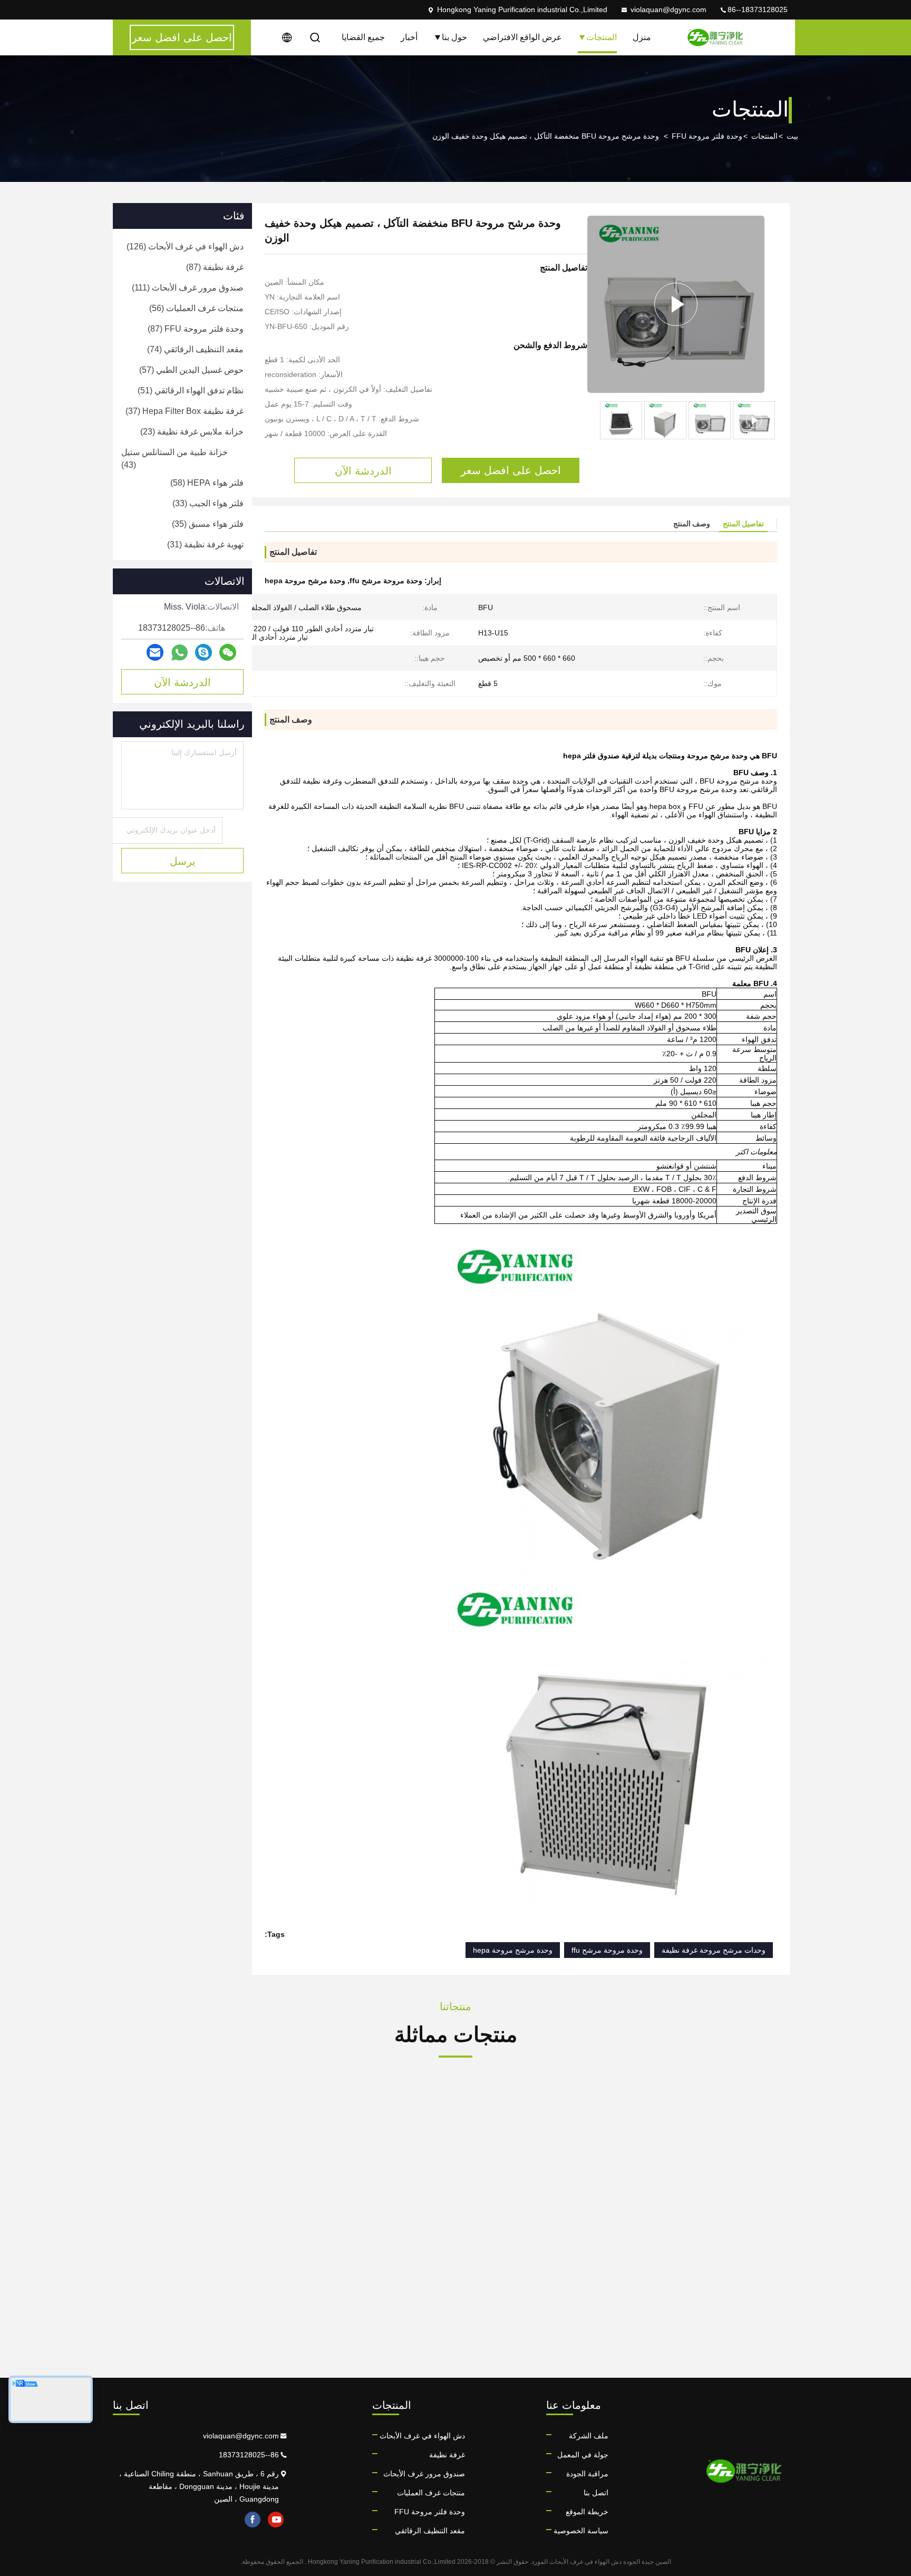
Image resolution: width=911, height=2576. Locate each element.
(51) (191, 390)
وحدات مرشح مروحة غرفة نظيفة (714, 1950)
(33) (208, 503)
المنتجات (602, 37)
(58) (207, 483)
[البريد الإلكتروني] (155, 652)
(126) (185, 247)
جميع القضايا (363, 37)
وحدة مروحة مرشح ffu (607, 1950)
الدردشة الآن (182, 682)
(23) (192, 432)
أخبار (409, 37)
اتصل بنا (596, 2493)
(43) (175, 459)
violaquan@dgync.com (668, 9)
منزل (642, 37)
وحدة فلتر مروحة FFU (707, 136)
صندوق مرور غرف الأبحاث (424, 2474)
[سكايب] (203, 652)
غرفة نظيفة (447, 2455)
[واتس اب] (180, 653)
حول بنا (454, 37)
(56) (196, 308)
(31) (205, 544)
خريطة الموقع (587, 2512)
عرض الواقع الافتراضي (522, 37)
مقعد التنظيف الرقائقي (430, 2531)
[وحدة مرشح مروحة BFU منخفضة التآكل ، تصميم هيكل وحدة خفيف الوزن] (676, 304)
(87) (215, 267)
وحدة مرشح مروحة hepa (513, 1950)
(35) (208, 524)
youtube (276, 2520)
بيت (792, 136)
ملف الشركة (589, 2436)
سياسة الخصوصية (581, 2531)
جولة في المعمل (583, 2455)
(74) (195, 349)
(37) (185, 411)
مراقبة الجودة (587, 2474)
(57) (191, 370)
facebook (253, 2520)
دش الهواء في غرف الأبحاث (422, 2436)
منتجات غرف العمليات (431, 2493)
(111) (188, 288)
